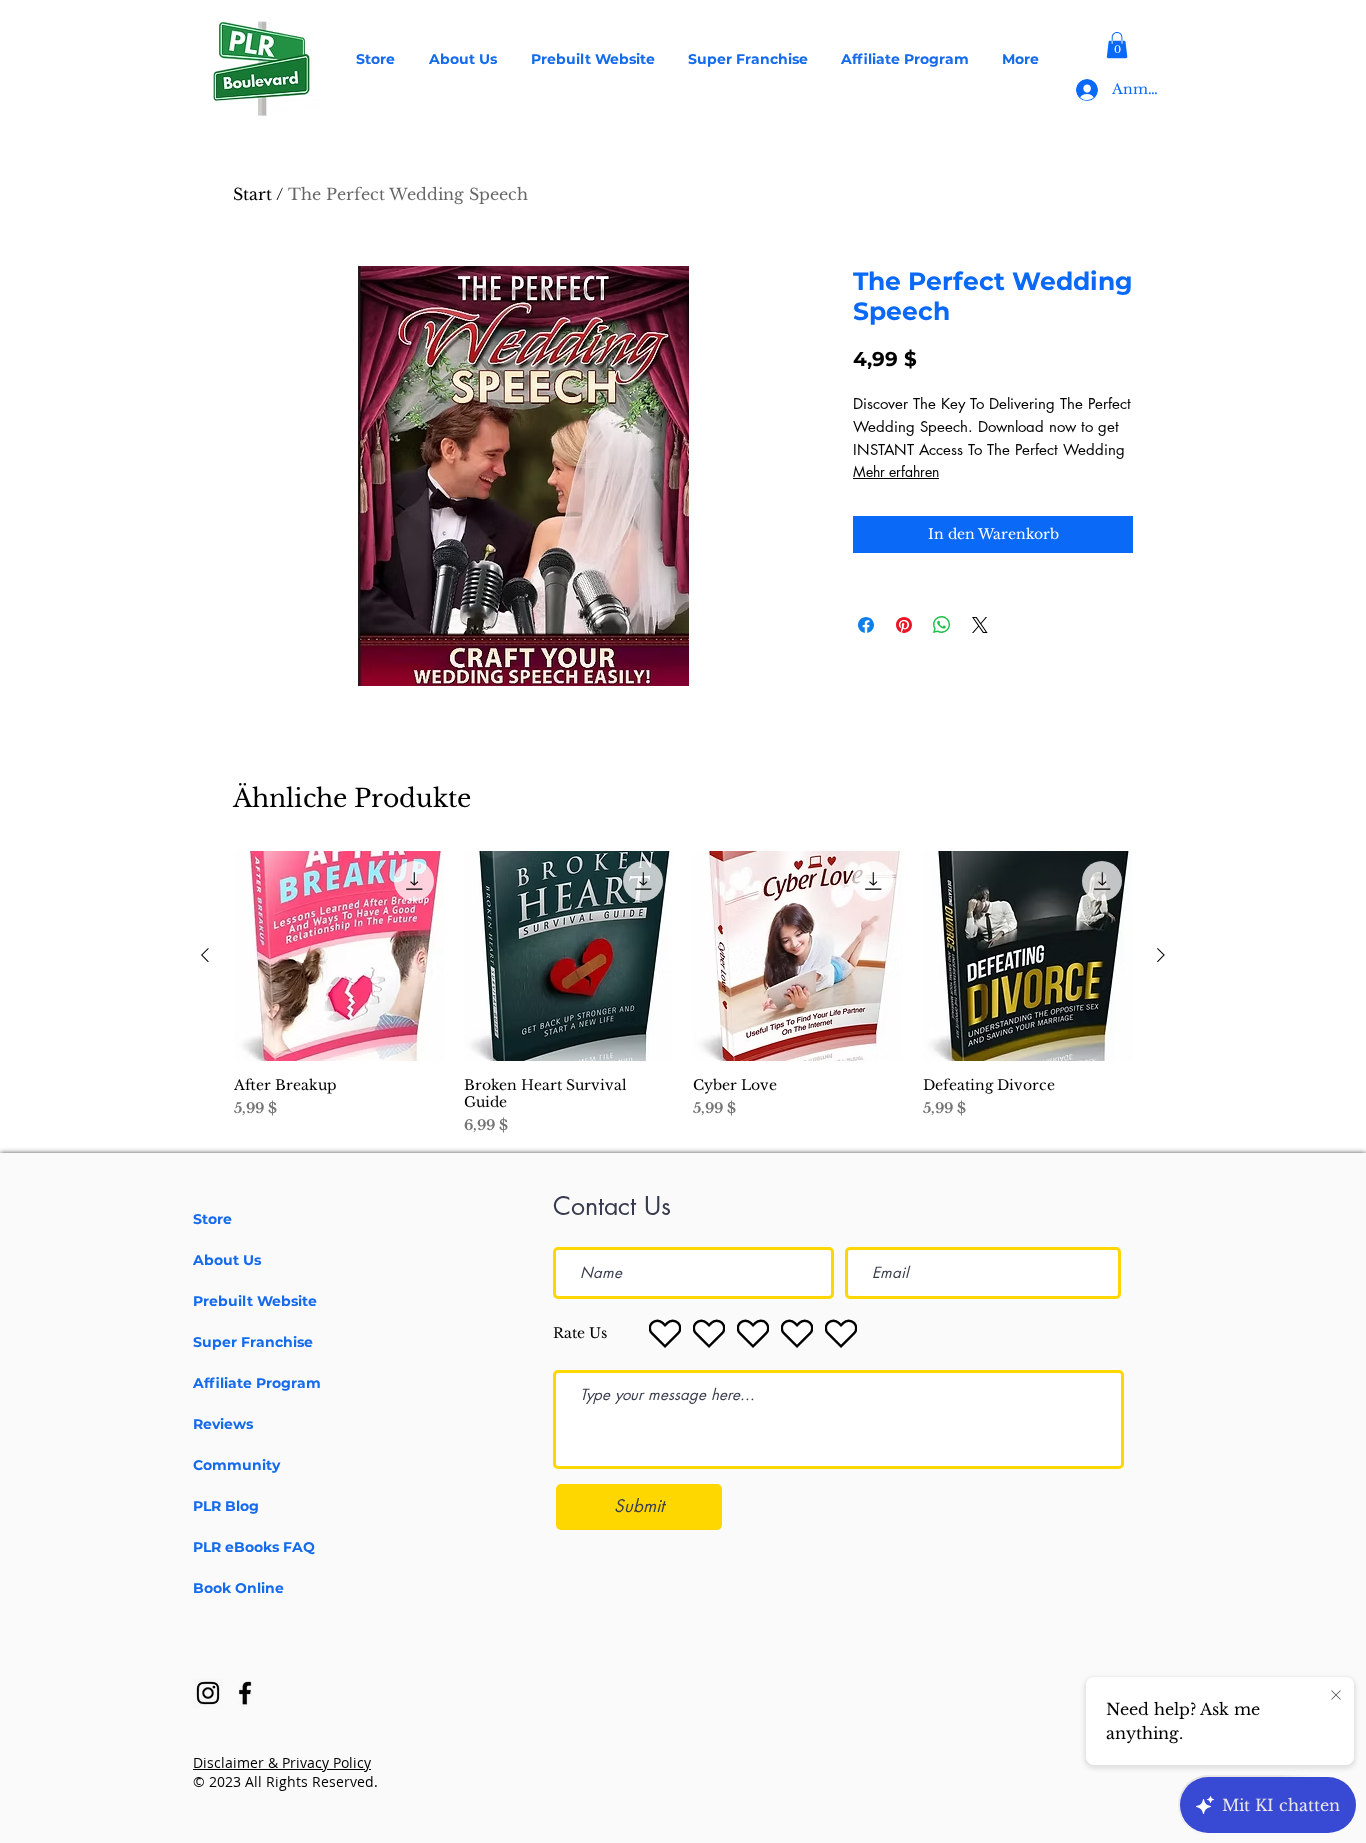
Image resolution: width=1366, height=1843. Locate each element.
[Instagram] (208, 1693)
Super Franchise (253, 1342)
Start (252, 194)
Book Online (238, 1588)
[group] (683, 993)
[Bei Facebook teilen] (866, 625)
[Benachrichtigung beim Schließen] (1336, 1696)
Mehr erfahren (896, 471)
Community (236, 1465)
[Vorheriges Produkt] (205, 955)
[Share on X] (980, 625)
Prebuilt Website (255, 1301)
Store (212, 1219)
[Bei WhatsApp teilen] (942, 625)
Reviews (223, 1424)
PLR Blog (226, 1506)
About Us (227, 1260)
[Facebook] (245, 1693)
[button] (1117, 45)
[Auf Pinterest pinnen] (904, 625)
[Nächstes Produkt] (1161, 955)
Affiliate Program (257, 1383)
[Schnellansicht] (339, 956)
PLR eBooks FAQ (254, 1547)
